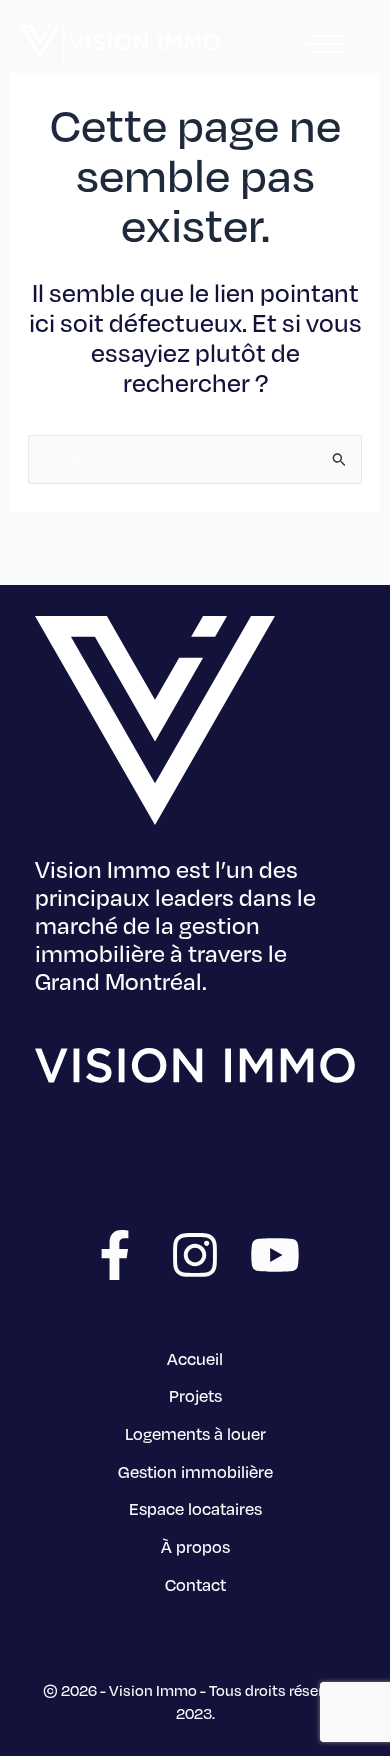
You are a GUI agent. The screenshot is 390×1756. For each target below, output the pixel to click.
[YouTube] (275, 1255)
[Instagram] (195, 1255)
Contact (195, 1584)
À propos (195, 1546)
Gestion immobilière (195, 1471)
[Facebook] (115, 1255)
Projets (195, 1395)
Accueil (195, 1358)
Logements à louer (195, 1433)
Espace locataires (195, 1508)
